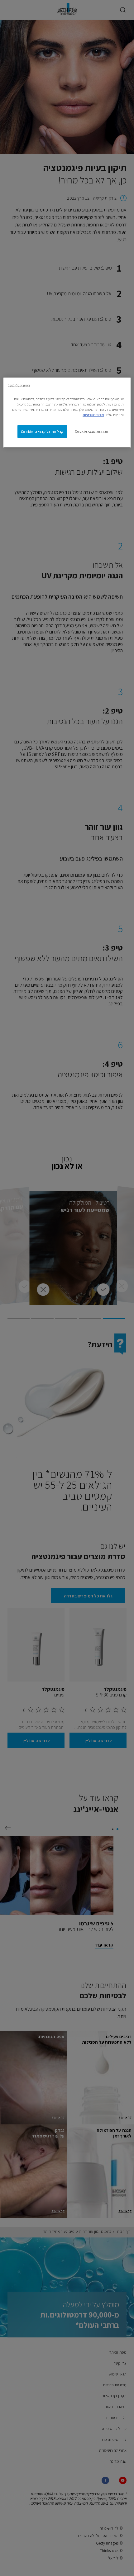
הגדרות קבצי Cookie (92, 431)
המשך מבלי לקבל (19, 385)
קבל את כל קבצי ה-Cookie (42, 431)
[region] (67, 412)
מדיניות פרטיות (93, 414)
